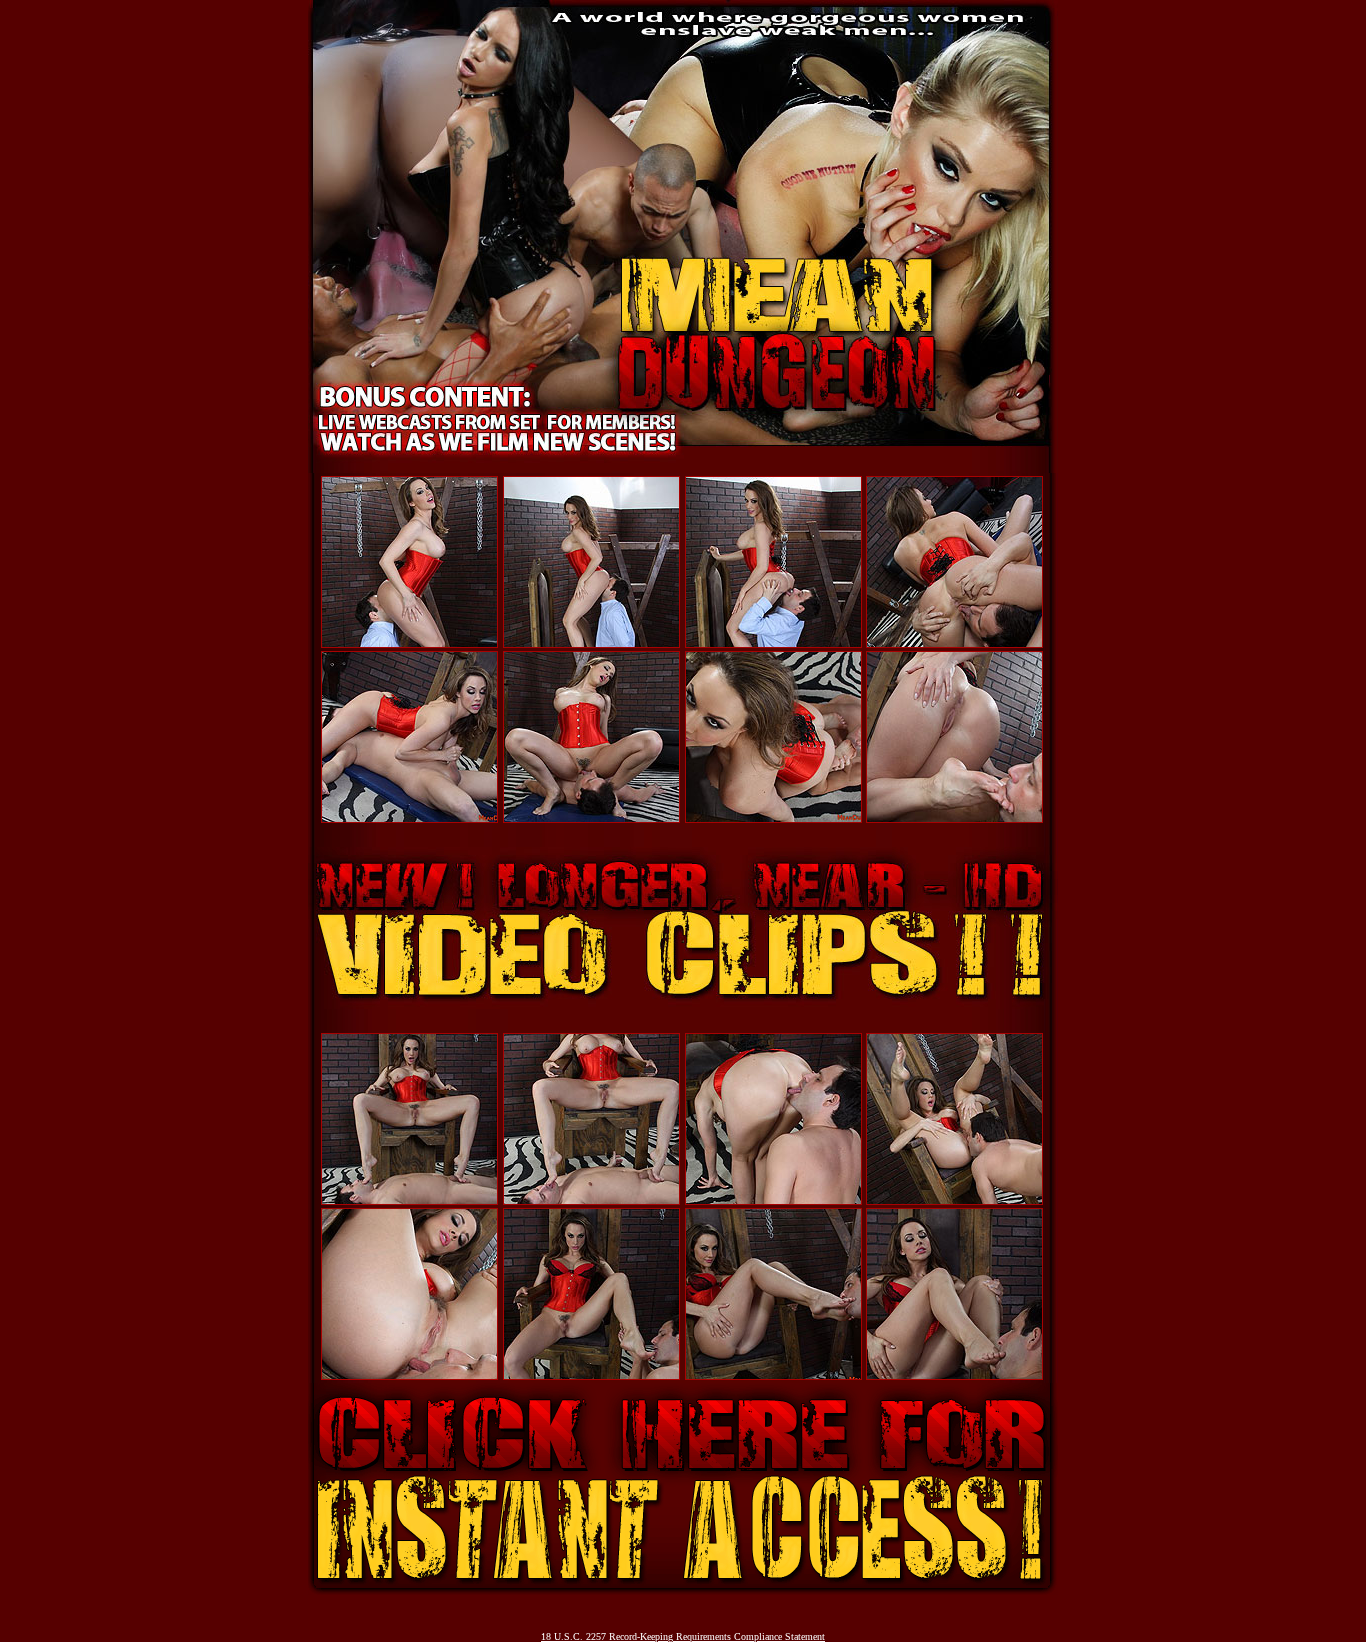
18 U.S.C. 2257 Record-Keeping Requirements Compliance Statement (683, 1636)
